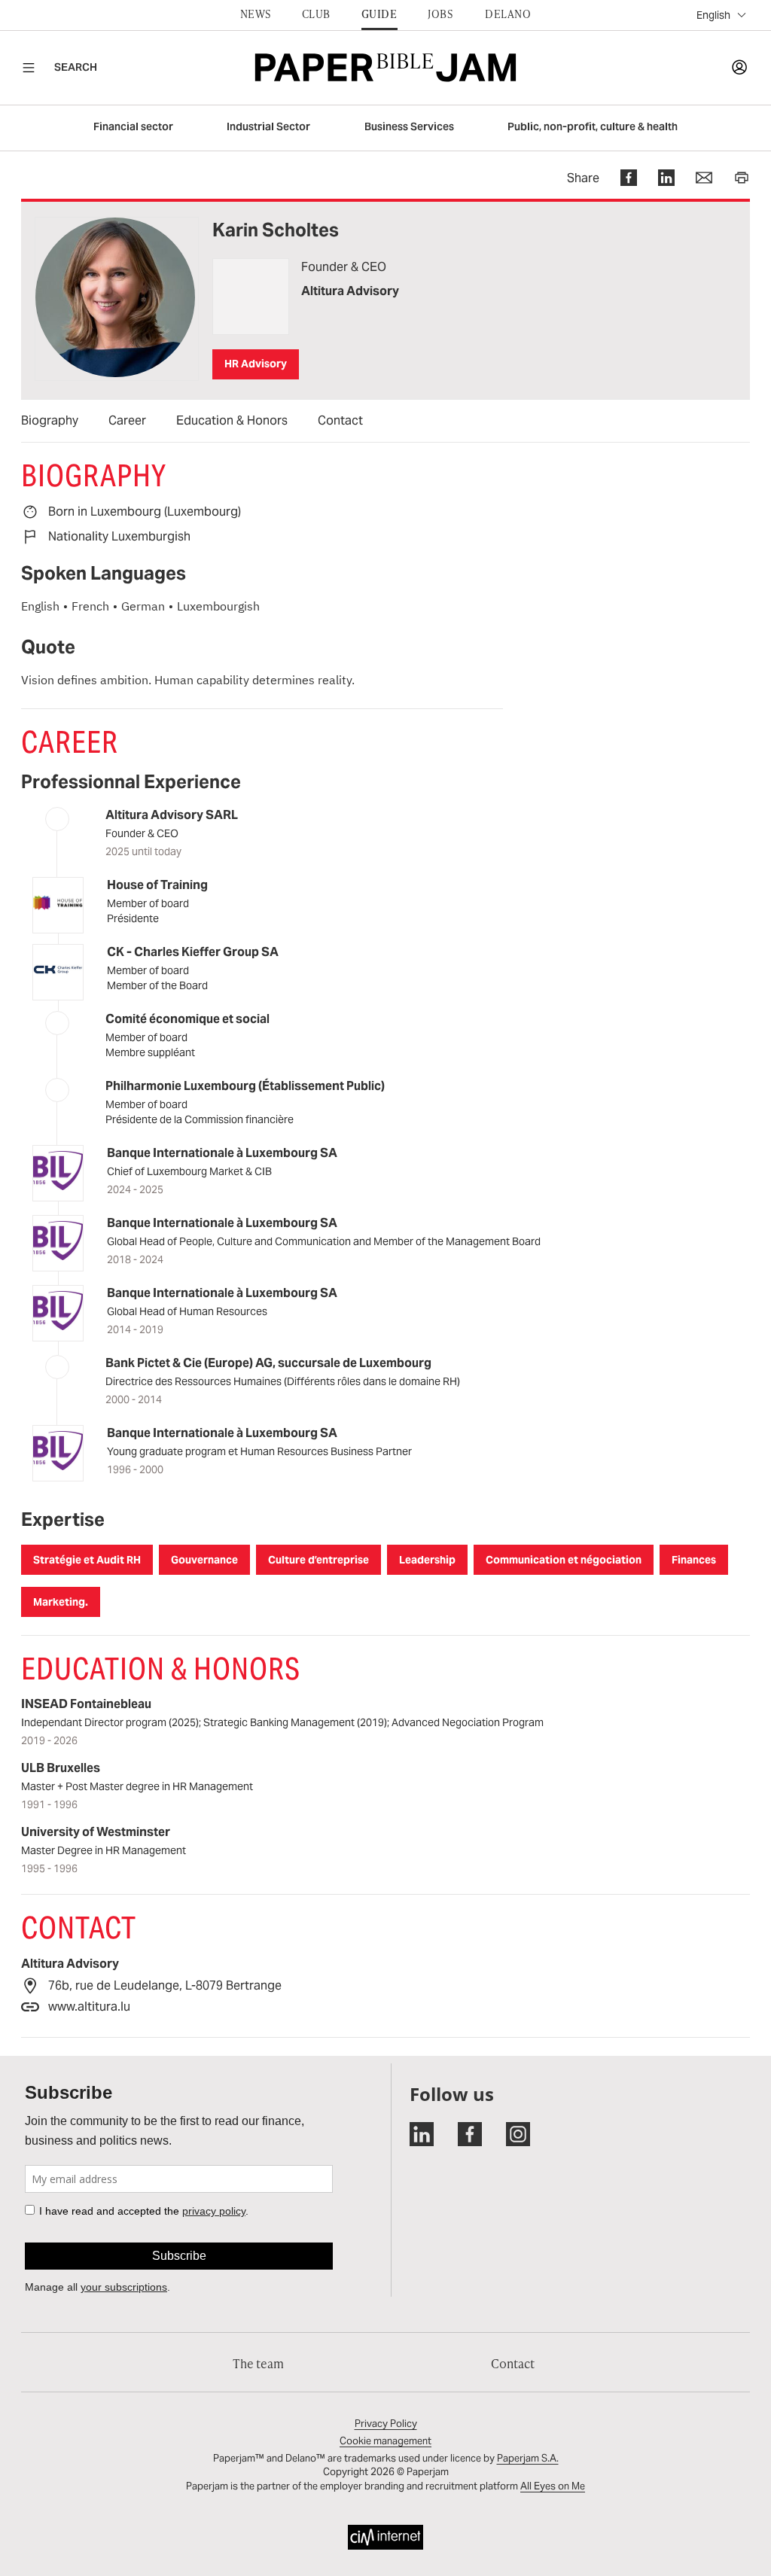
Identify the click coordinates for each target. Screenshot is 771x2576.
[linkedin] (656, 178)
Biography (50, 420)
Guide (379, 14)
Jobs (440, 14)
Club (316, 14)
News (256, 14)
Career (127, 420)
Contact (340, 420)
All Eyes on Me (553, 2486)
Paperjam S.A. (528, 2458)
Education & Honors (232, 420)
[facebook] (618, 178)
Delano (508, 14)
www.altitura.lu (89, 2007)
